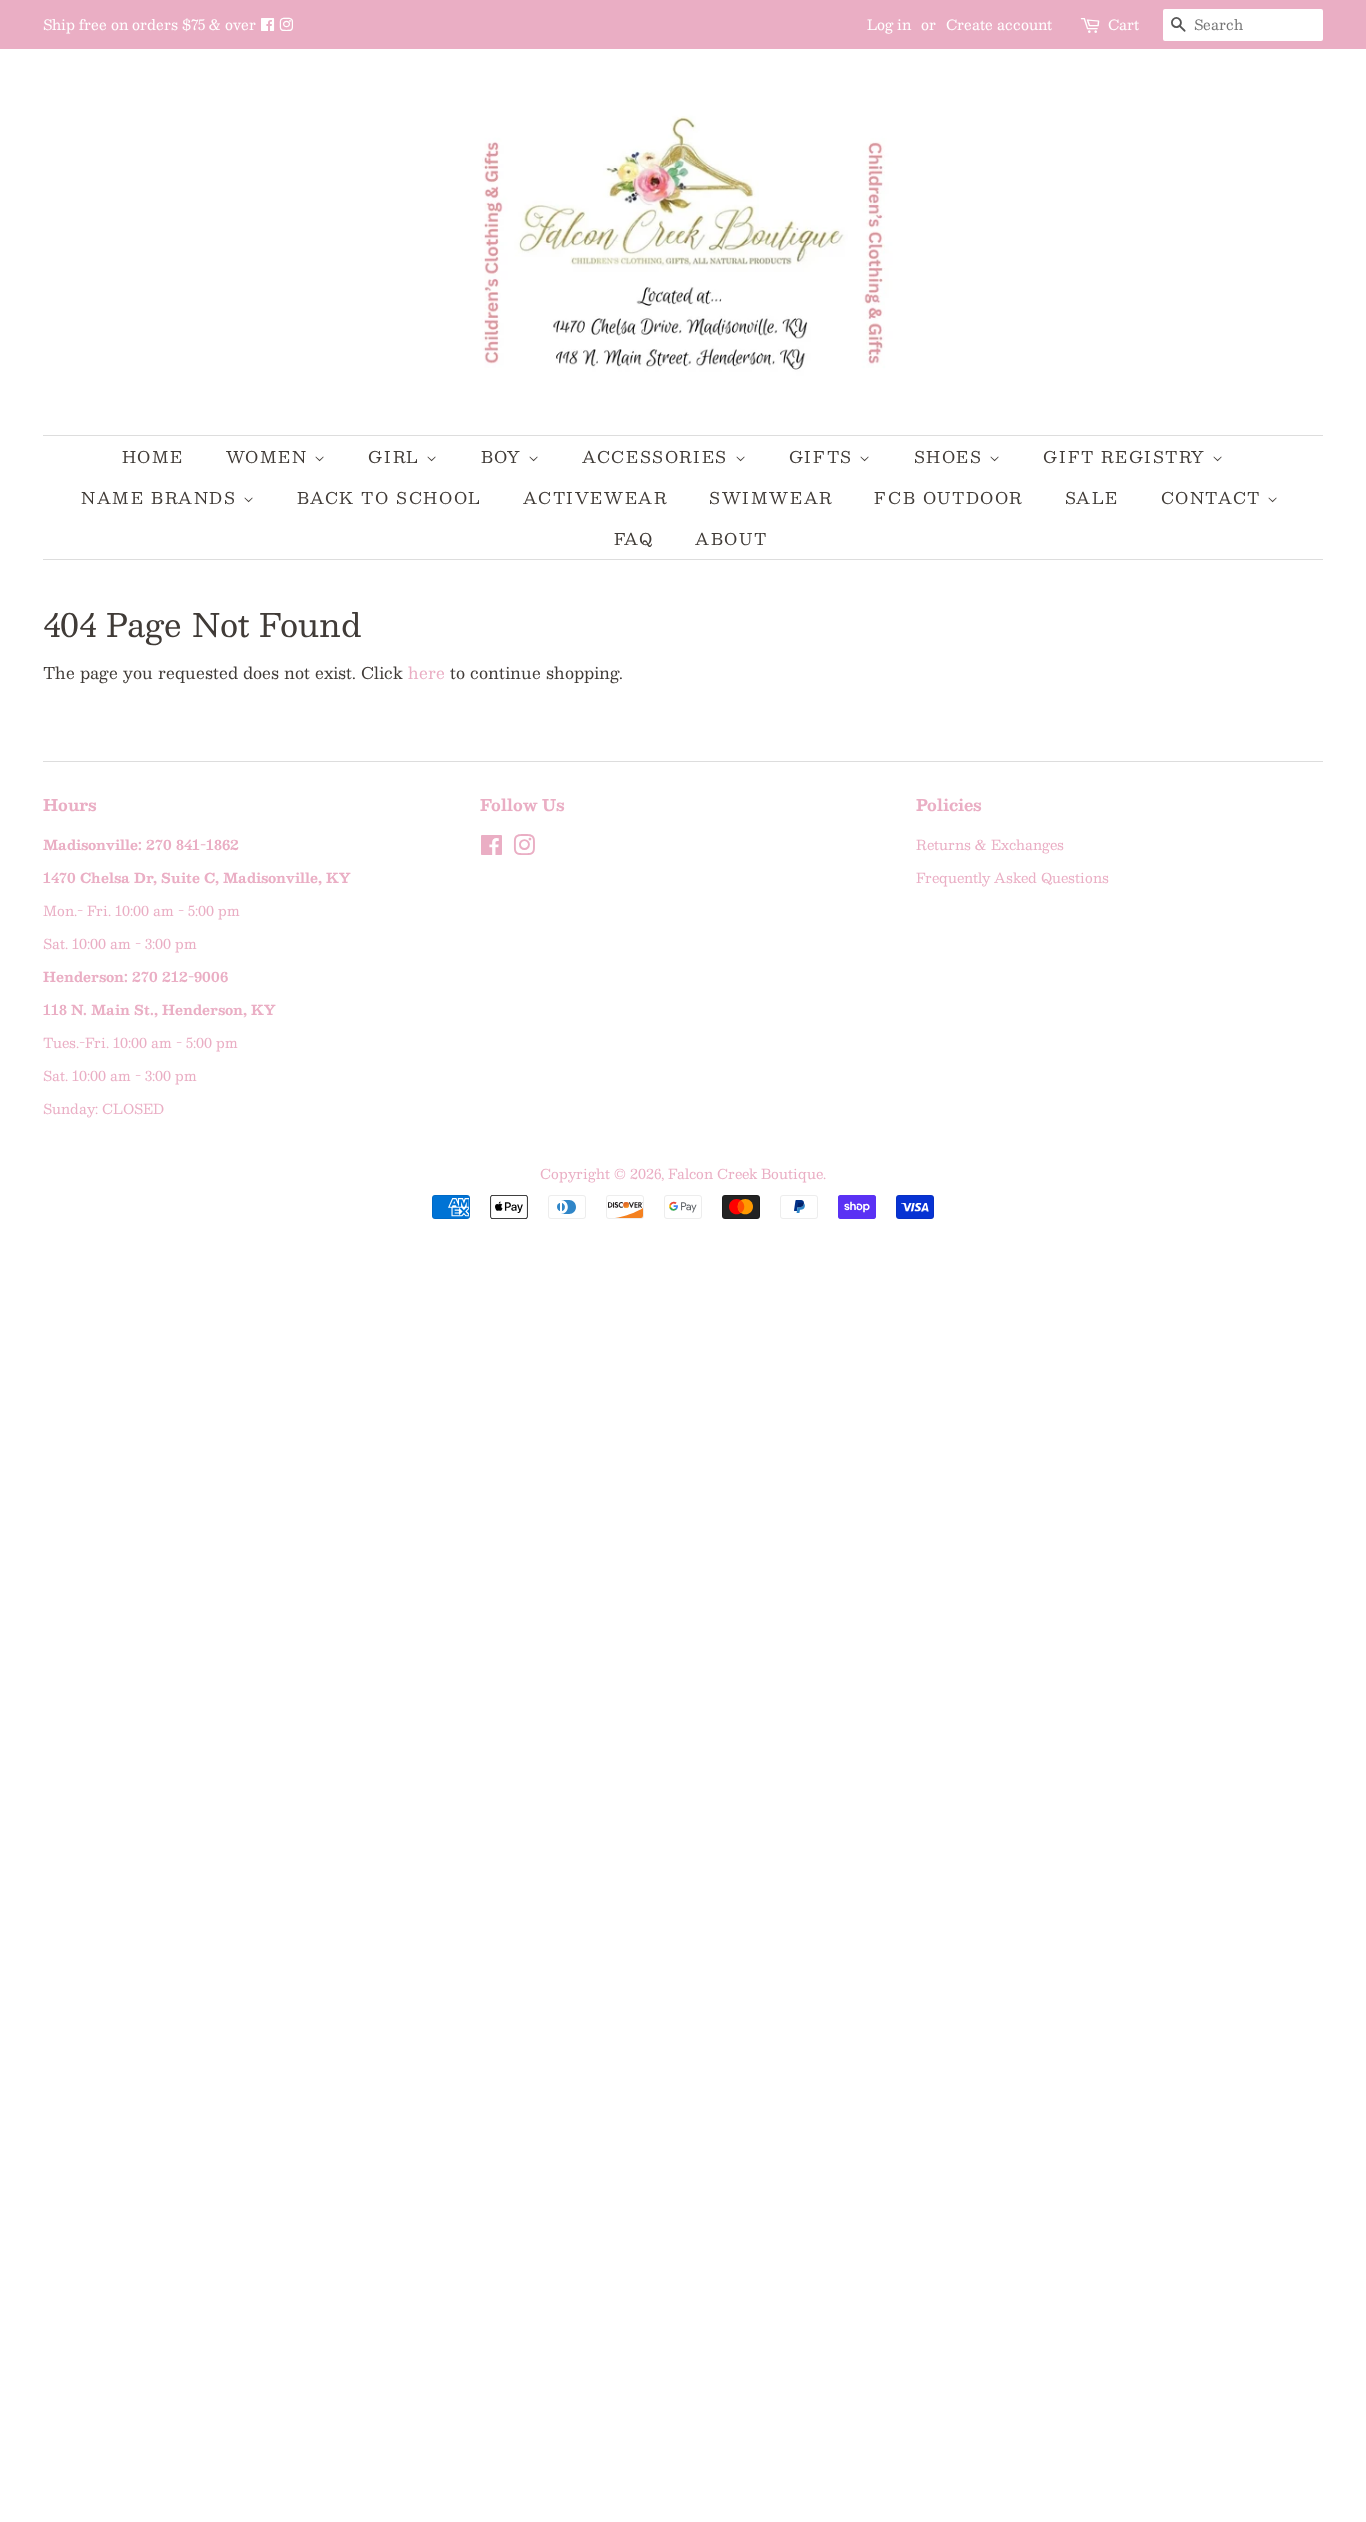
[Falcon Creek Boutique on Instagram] (286, 24)
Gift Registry (1127, 456)
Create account (999, 24)
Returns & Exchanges (990, 844)
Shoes (952, 456)
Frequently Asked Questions (1012, 877)
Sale (1092, 497)
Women (270, 456)
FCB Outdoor (948, 497)
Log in (889, 24)
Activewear (595, 497)
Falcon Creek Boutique (745, 1173)
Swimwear (771, 497)
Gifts (824, 456)
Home (153, 456)
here (426, 672)
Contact (1214, 497)
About (731, 538)
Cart (1123, 24)
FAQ (634, 538)
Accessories (658, 456)
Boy (504, 456)
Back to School (389, 497)
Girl (397, 456)
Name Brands (162, 497)
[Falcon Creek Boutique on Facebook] (269, 24)
